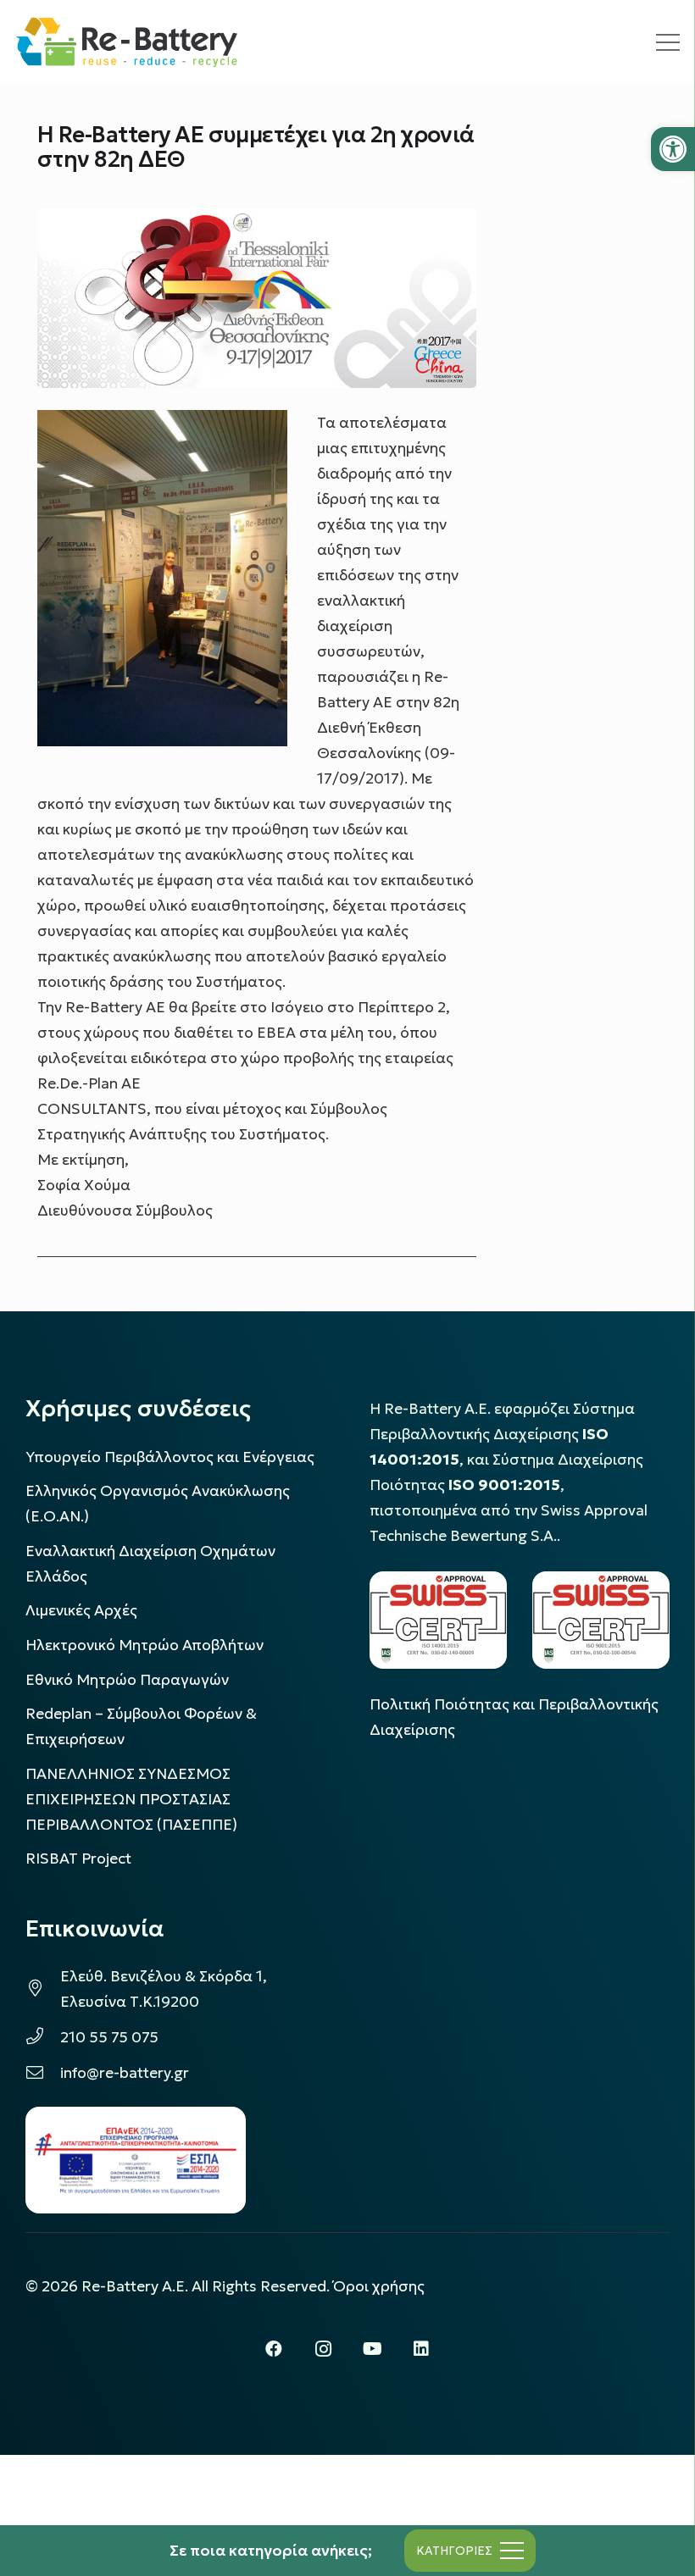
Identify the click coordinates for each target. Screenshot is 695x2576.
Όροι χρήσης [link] (379, 2286)
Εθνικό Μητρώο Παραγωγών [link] (127, 1680)
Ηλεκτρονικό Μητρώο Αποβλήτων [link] (145, 1645)
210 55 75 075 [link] (109, 2037)
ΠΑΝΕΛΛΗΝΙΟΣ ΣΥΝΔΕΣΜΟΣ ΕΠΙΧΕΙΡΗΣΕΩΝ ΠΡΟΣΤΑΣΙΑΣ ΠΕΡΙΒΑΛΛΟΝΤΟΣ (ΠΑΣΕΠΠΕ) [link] (131, 1799)
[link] (673, 149)
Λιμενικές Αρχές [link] (81, 1610)
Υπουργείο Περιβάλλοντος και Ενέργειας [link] (170, 1457)
